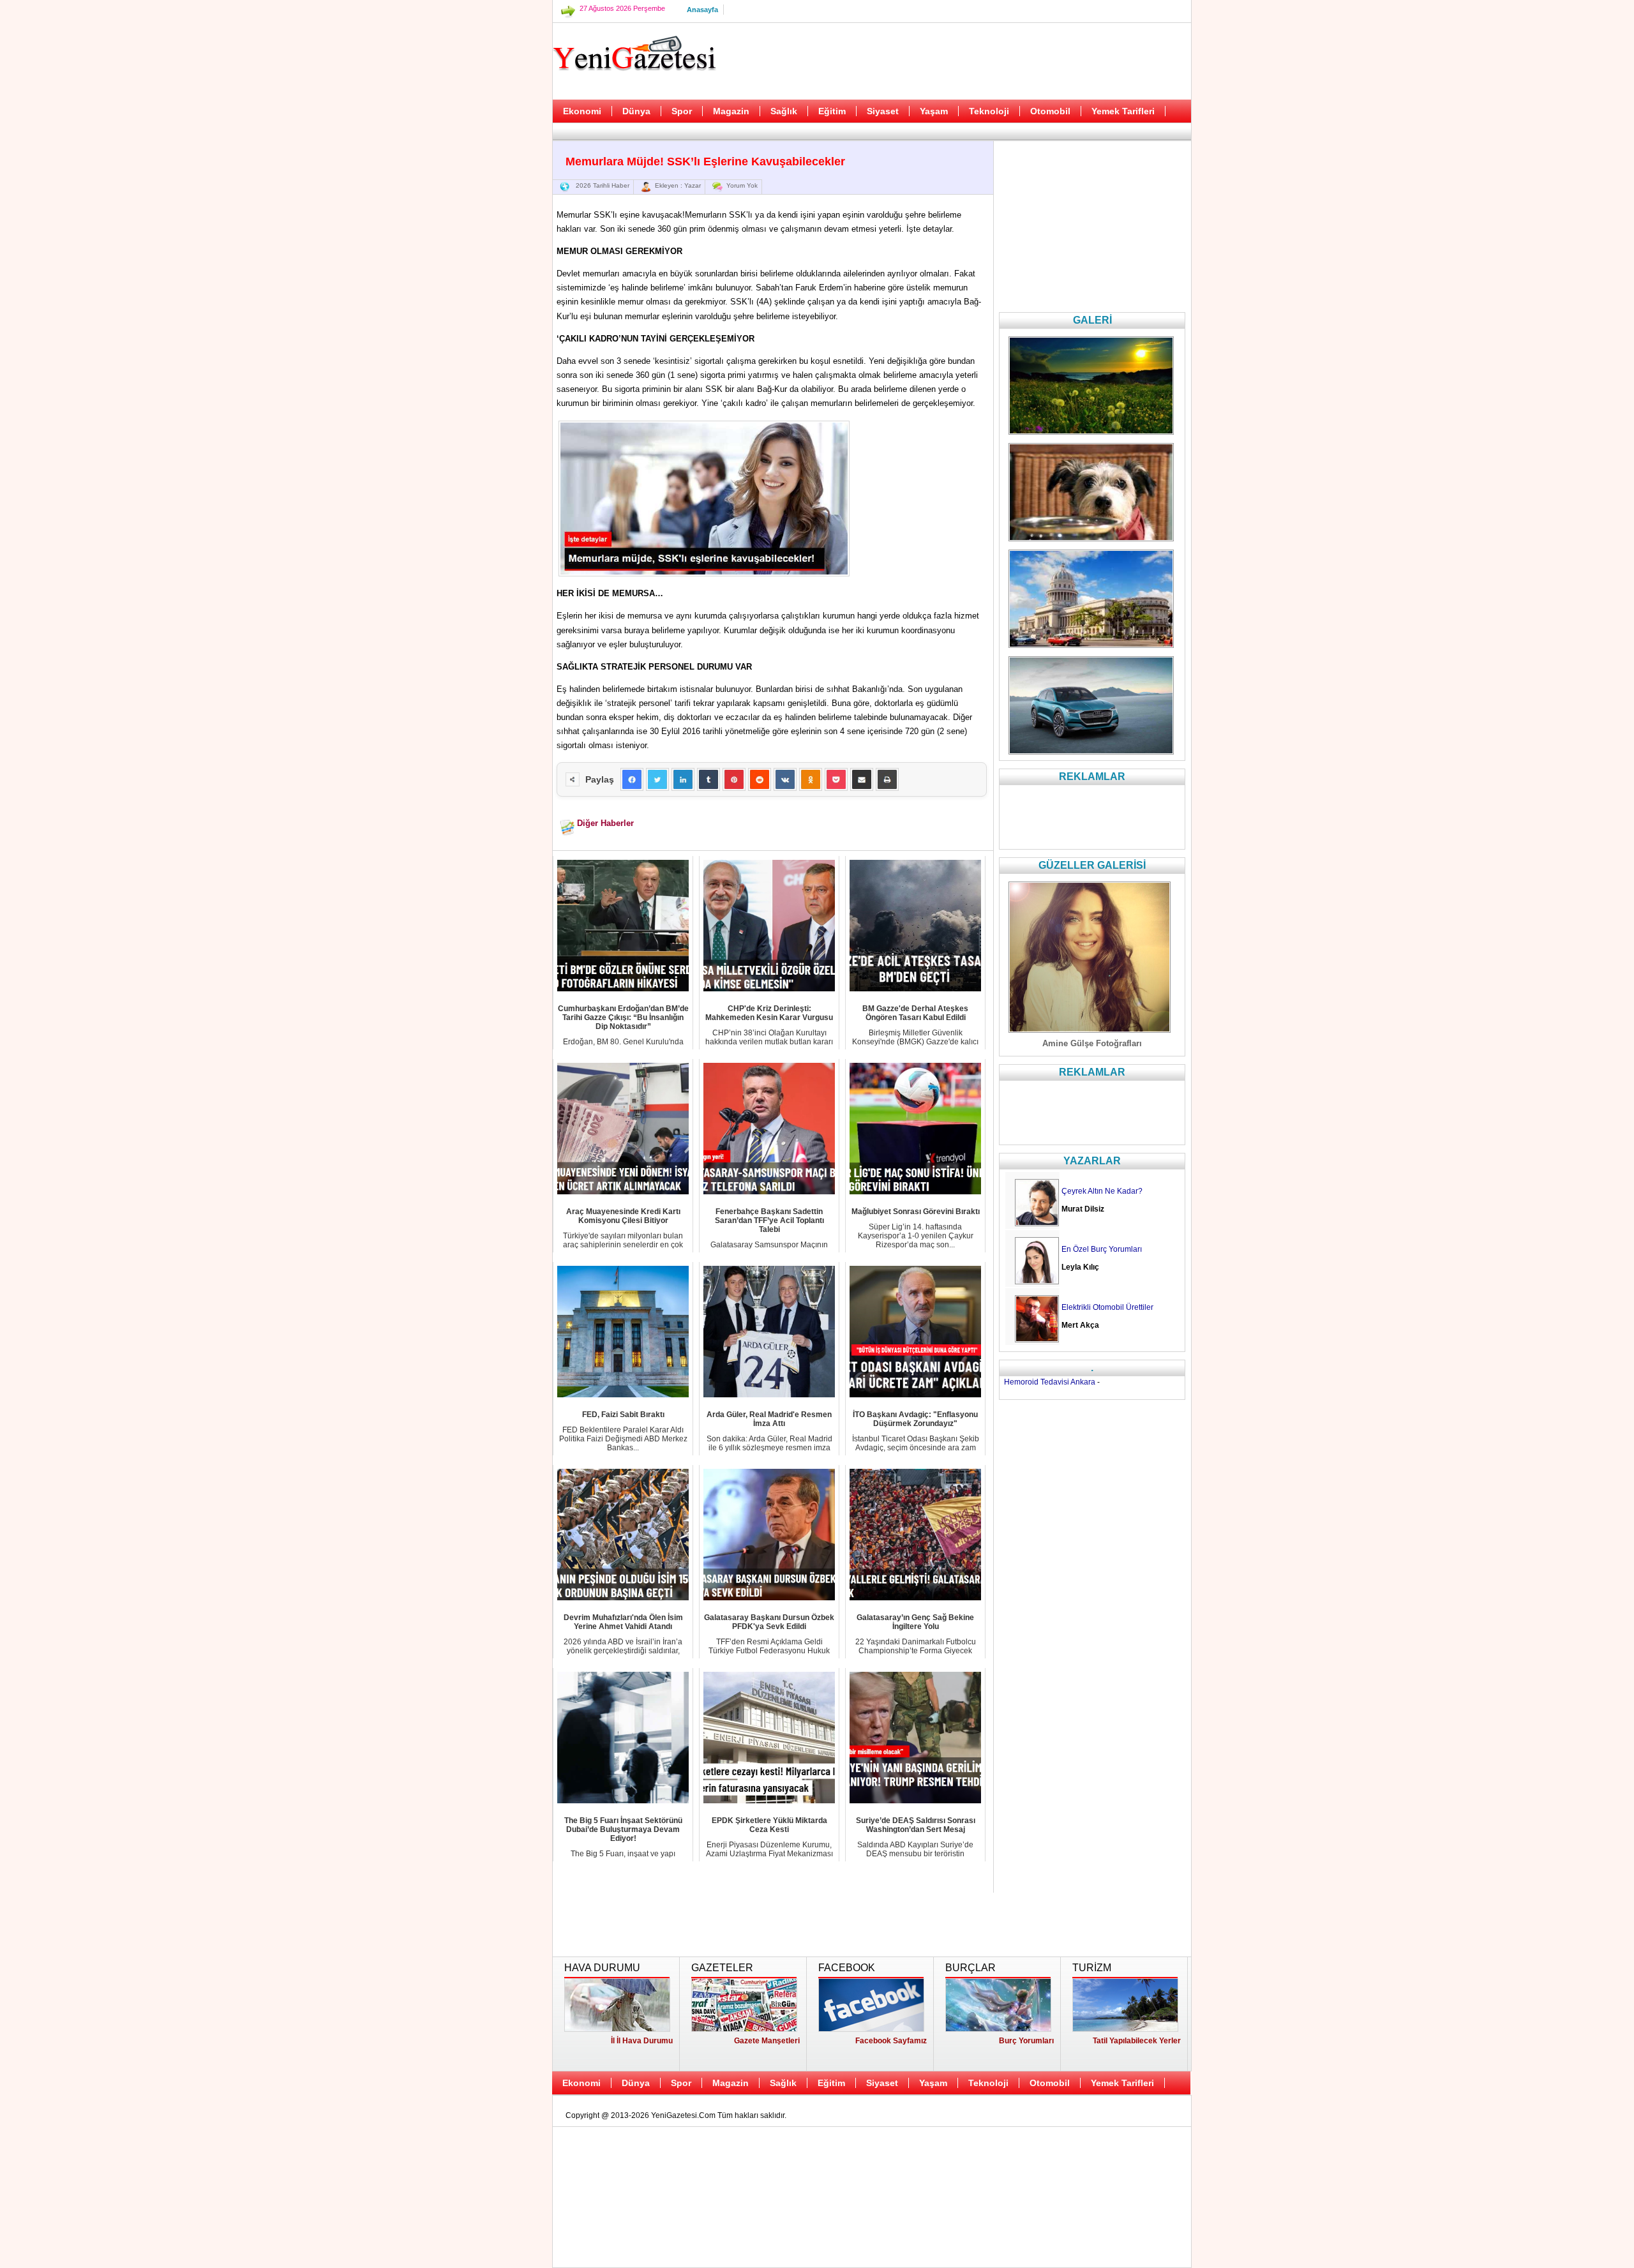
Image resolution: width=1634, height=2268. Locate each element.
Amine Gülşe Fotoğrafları (1092, 1043)
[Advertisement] (488, 319)
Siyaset (883, 111)
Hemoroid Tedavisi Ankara (1050, 1382)
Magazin (731, 111)
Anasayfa (702, 10)
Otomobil (1050, 111)
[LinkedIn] (683, 779)
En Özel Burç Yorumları (1102, 1249)
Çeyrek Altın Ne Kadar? (1102, 1191)
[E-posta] (862, 779)
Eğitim (832, 111)
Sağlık (784, 111)
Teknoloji (989, 111)
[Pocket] (836, 779)
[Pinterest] (734, 779)
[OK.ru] (811, 779)
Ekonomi (582, 111)
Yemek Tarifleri (1123, 111)
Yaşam (934, 111)
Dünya (636, 111)
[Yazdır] (887, 779)
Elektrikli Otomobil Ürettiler (1107, 1307)
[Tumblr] (708, 779)
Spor (682, 111)
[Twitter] (657, 779)
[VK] (785, 779)
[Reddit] (760, 779)
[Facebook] (632, 779)
